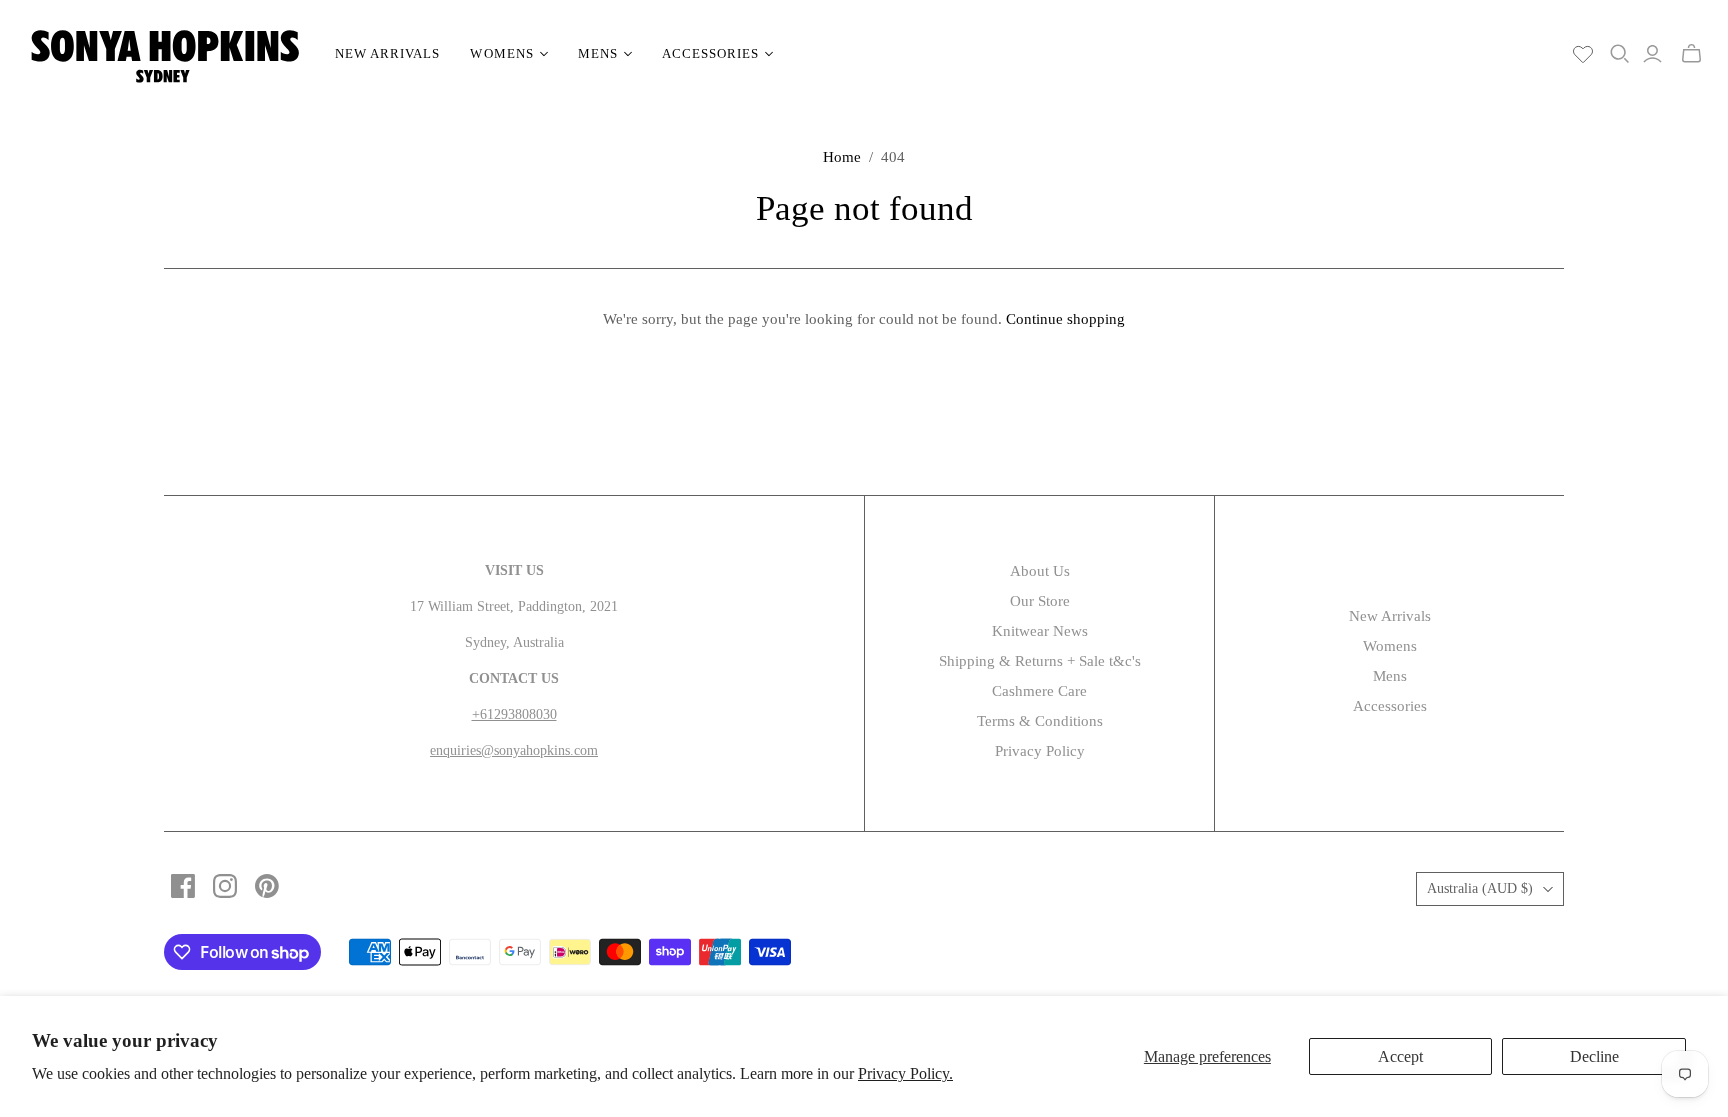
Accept (1400, 1056)
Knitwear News (1040, 631)
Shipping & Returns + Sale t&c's (1040, 661)
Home (842, 157)
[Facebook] (183, 886)
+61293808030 (514, 714)
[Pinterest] (267, 886)
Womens (1390, 646)
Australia (1480, 888)
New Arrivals (387, 53)
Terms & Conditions (1040, 721)
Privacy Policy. (905, 1073)
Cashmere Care (1039, 691)
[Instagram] (225, 886)
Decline (1594, 1056)
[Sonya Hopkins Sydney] (165, 53)
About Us (1040, 571)
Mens (1390, 676)
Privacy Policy (1040, 751)
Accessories (1390, 706)
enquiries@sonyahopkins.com (514, 750)
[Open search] (1620, 54)
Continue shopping (1065, 319)
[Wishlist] (1583, 54)
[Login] (1652, 54)
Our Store (1040, 601)
